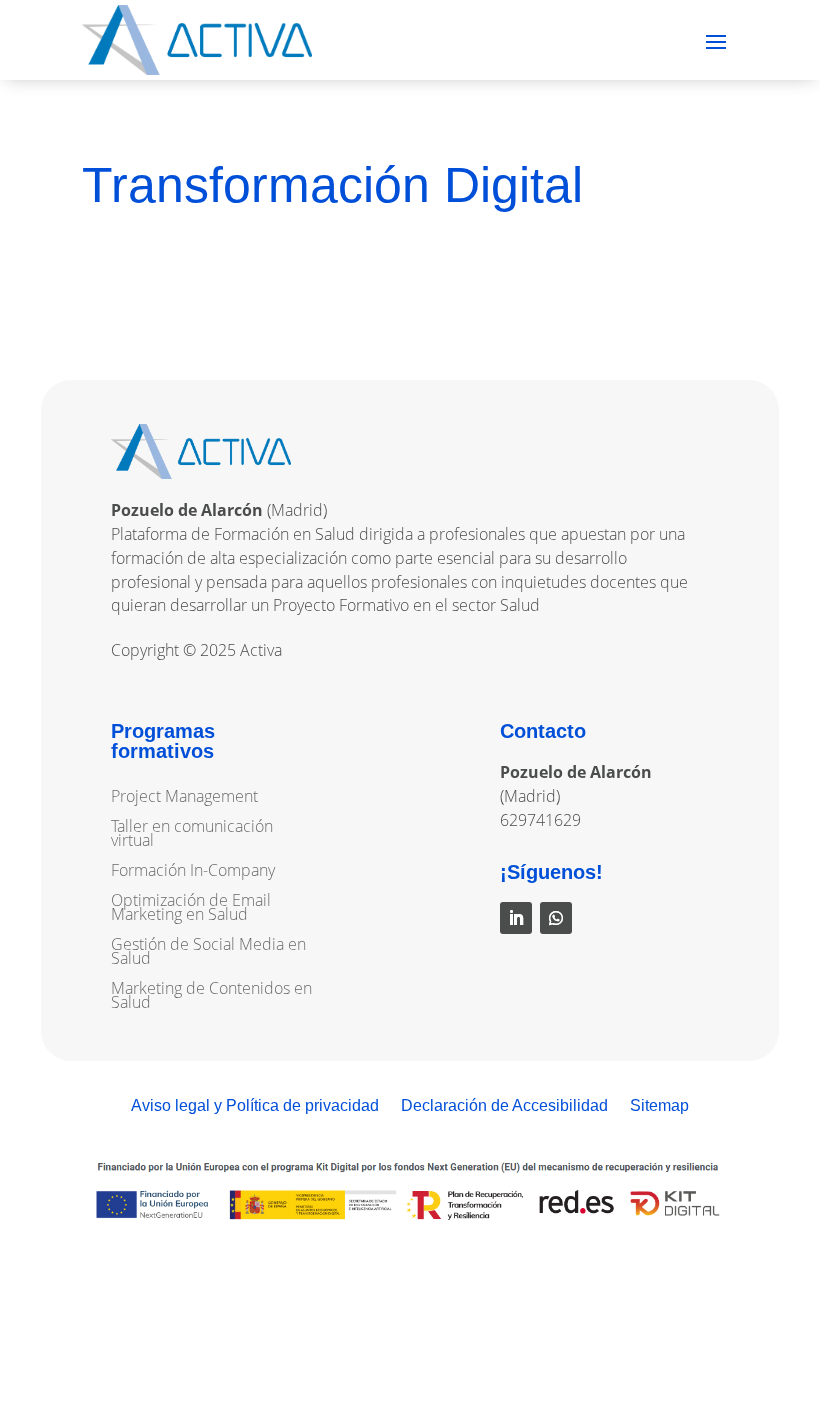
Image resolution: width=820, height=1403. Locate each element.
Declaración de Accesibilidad (504, 1106)
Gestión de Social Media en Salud (208, 953)
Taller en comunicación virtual (192, 835)
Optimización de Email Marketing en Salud (191, 909)
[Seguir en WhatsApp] (556, 918)
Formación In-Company (193, 872)
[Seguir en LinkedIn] (516, 918)
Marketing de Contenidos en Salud (211, 997)
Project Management (184, 798)
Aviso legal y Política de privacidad (255, 1106)
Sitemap (659, 1106)
